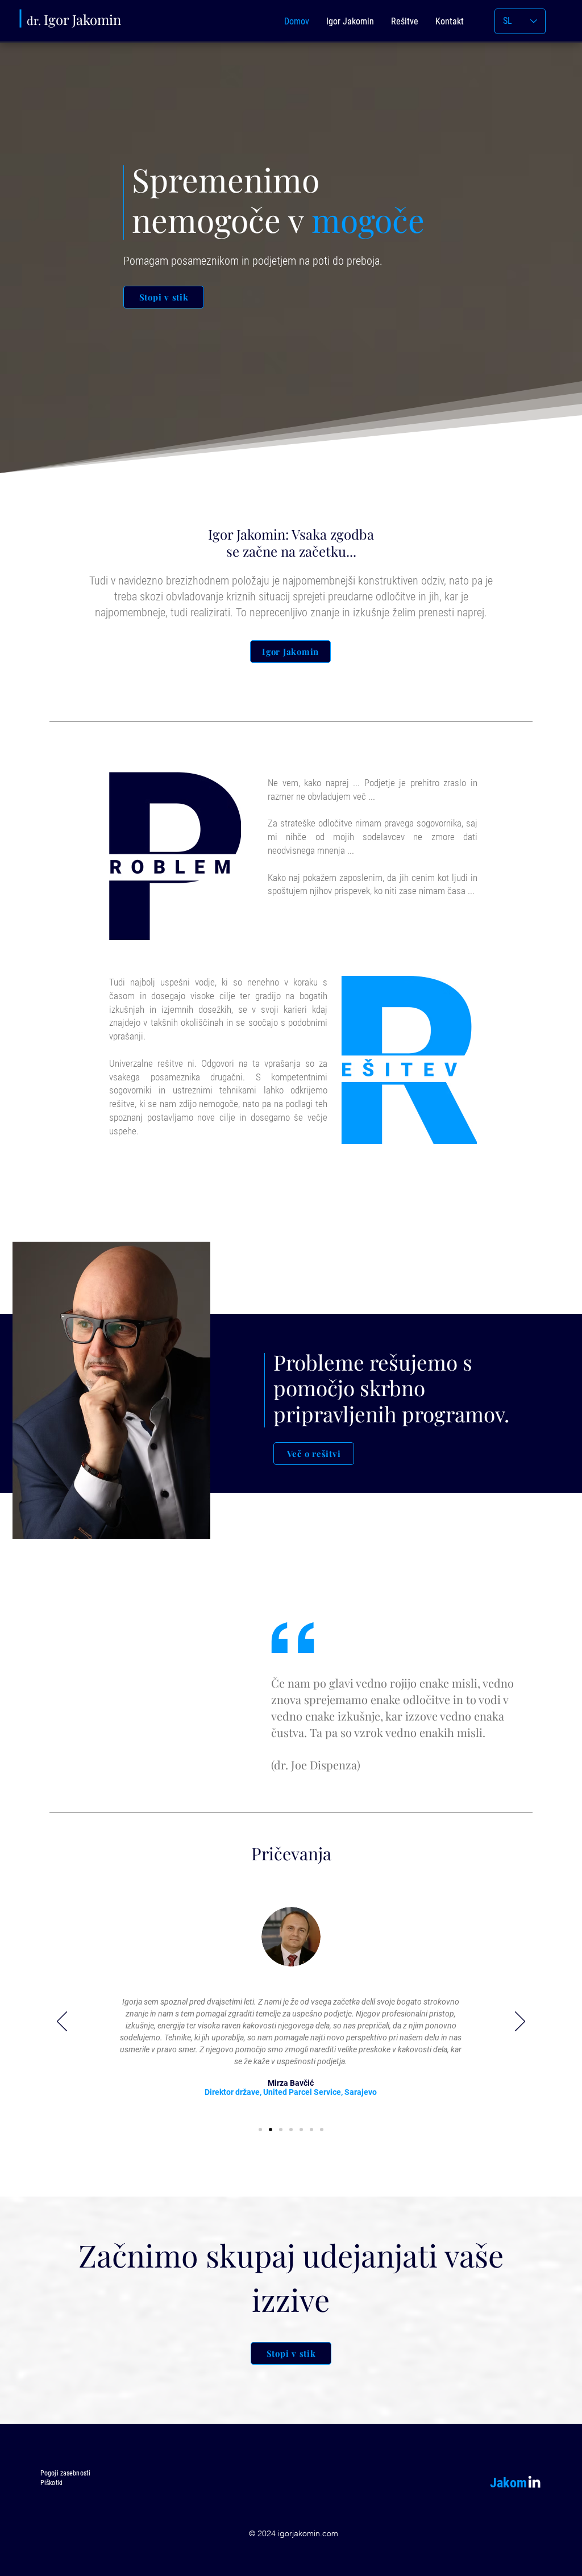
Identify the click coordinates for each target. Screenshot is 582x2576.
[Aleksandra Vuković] (260, 2130)
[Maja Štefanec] (322, 2130)
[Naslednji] (520, 2022)
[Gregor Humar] (311, 2130)
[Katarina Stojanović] (301, 2130)
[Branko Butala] (291, 2130)
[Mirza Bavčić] (271, 2130)
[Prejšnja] (62, 2022)
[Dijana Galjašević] (281, 2130)
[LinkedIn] (534, 2482)
